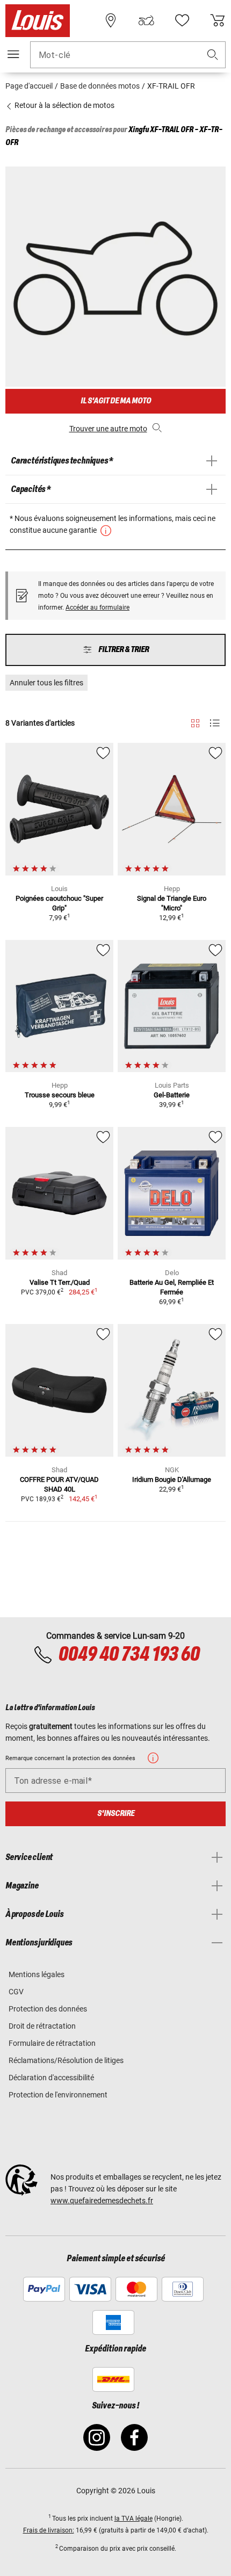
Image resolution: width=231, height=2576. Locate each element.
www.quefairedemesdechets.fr (102, 2201)
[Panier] (218, 20)
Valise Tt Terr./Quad (60, 1282)
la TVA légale (133, 2519)
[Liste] (215, 723)
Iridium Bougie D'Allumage (172, 1479)
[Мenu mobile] (13, 54)
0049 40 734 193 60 (129, 1655)
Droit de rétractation (42, 2026)
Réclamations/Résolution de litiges (66, 2060)
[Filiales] (111, 20)
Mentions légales (37, 1974)
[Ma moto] (146, 20)
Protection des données (48, 2009)
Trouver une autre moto (108, 429)
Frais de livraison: (49, 2530)
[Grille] (195, 721)
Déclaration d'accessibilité (51, 2078)
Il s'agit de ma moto (116, 401)
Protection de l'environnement (58, 2095)
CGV (16, 1992)
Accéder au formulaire (98, 607)
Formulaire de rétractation (52, 2043)
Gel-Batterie (172, 1095)
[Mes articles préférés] (182, 20)
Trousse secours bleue (60, 1095)
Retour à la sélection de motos (64, 105)
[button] (213, 55)
